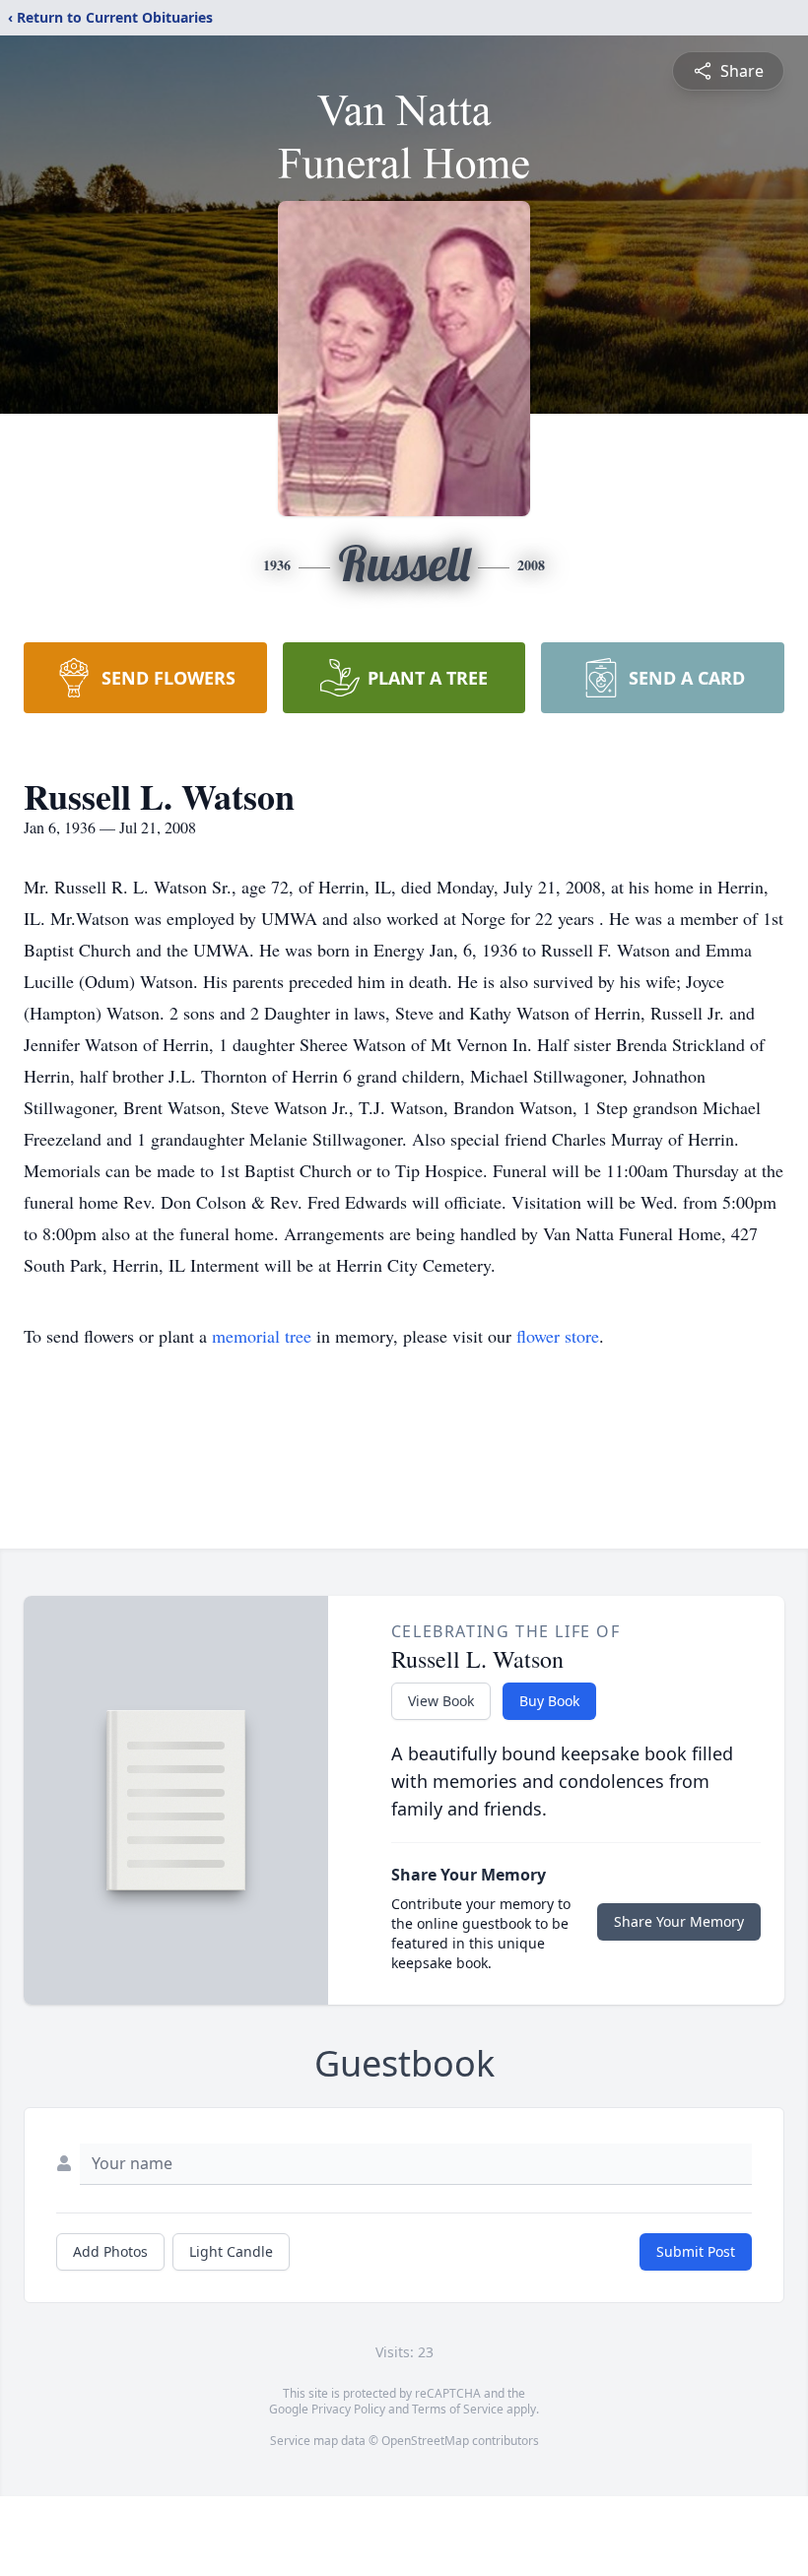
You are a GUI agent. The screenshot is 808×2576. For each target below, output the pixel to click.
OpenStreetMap (425, 2441)
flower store (558, 1336)
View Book (441, 1701)
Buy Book (549, 1701)
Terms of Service (458, 2409)
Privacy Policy (348, 2409)
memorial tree (262, 1336)
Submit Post (696, 2251)
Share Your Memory (679, 1921)
